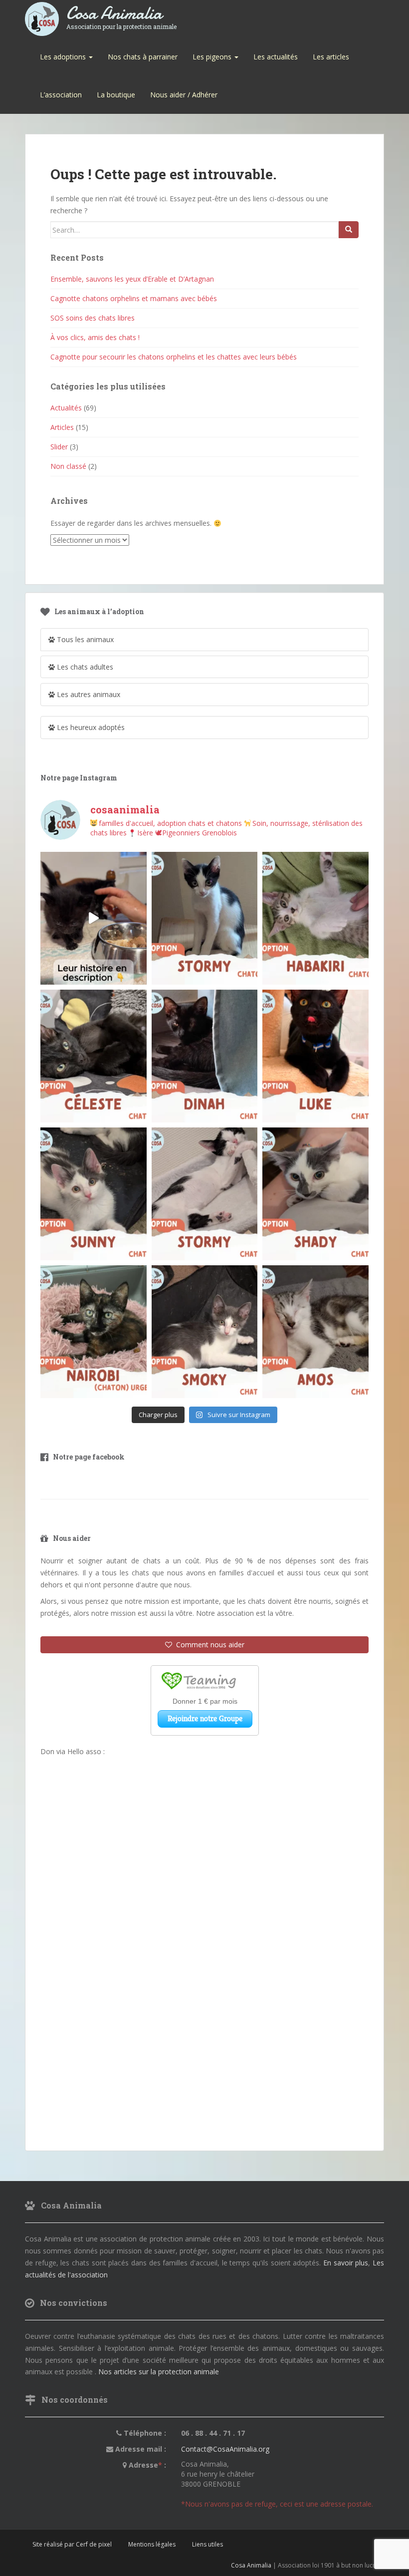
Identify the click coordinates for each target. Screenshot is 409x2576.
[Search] (349, 230)
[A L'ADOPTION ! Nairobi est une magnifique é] (94, 1332)
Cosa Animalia (121, 14)
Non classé (68, 466)
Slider (59, 447)
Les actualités (276, 57)
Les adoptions (64, 57)
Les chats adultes (84, 667)
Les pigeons (213, 57)
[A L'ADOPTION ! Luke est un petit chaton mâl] (315, 1056)
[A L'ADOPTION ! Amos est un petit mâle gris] (315, 1332)
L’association (61, 95)
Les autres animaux (88, 694)
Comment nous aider (208, 1645)
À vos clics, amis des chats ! (95, 337)
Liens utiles (207, 2544)
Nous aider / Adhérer (184, 95)
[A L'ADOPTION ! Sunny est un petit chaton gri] (94, 1194)
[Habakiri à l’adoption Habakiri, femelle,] (315, 918)
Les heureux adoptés (90, 727)
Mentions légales (152, 2544)
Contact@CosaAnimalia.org (225, 2449)
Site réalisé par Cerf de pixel (72, 2544)
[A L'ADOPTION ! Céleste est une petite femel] (94, 1056)
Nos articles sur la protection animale (159, 2372)
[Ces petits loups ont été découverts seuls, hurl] (94, 918)
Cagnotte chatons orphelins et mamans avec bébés (134, 298)
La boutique (116, 95)
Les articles (331, 57)
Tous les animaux (84, 639)
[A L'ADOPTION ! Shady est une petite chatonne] (315, 1194)
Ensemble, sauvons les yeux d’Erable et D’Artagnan (132, 279)
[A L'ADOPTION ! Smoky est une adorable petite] (205, 1332)
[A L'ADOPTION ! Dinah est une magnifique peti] (205, 1056)
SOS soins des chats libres (93, 318)
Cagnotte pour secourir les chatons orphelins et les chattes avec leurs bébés (174, 357)
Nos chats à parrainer (143, 57)
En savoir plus (346, 2263)
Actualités (66, 408)
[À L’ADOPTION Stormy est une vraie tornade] (205, 918)
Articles (62, 427)
